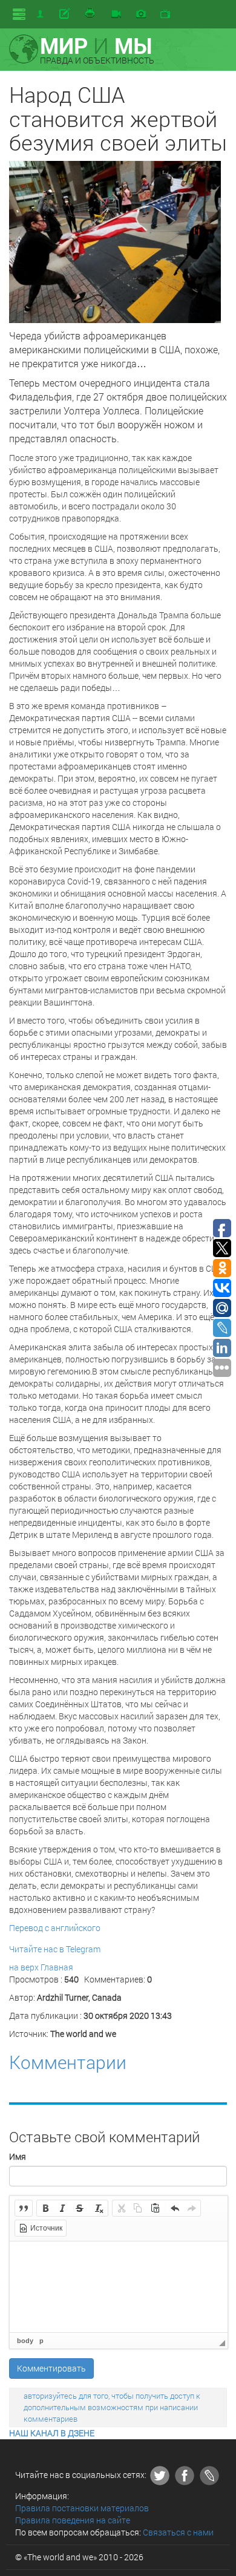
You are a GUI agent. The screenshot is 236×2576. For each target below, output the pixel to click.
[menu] (19, 14)
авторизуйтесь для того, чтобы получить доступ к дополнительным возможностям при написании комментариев (112, 2407)
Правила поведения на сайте (73, 2520)
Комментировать (51, 2368)
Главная (57, 1967)
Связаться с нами (178, 2532)
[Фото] (141, 15)
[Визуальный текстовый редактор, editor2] (119, 2287)
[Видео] (116, 15)
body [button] (25, 2341)
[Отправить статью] (66, 14)
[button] (24, 2208)
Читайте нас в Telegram (55, 1949)
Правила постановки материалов (82, 2508)
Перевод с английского (55, 1928)
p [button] (41, 2341)
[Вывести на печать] (91, 14)
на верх (24, 1967)
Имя (18, 2156)
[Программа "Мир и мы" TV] (165, 15)
